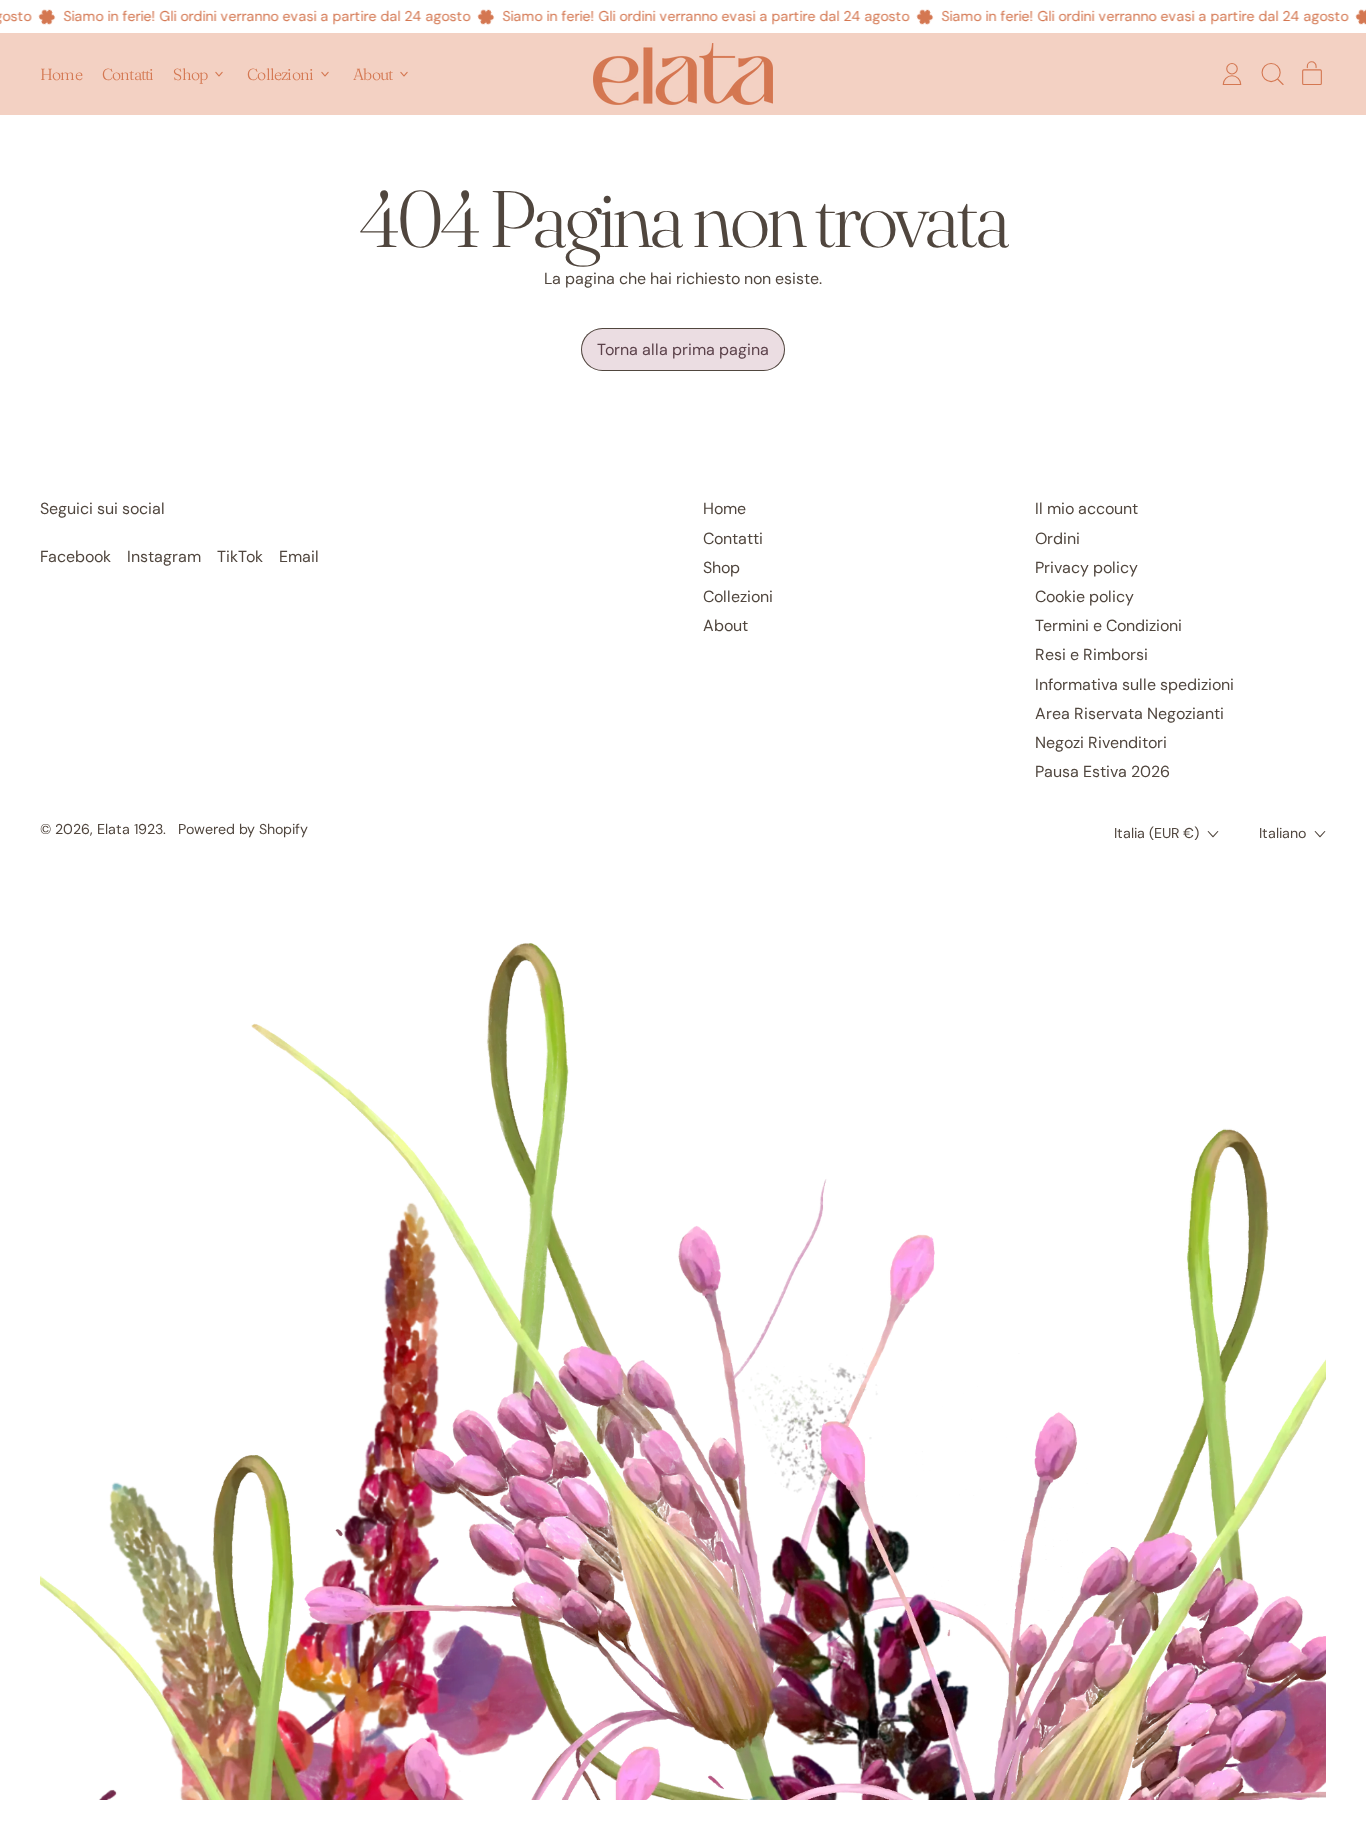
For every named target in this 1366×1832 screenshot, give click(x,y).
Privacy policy (1086, 567)
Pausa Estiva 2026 (1102, 771)
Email (299, 556)
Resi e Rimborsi (1091, 654)
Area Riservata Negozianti (1129, 713)
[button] (1272, 74)
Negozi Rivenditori (1101, 742)
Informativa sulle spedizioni (1134, 684)
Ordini (1057, 538)
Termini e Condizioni (1108, 625)
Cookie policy (1084, 596)
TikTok (240, 556)
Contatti (128, 74)
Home (61, 74)
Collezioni (738, 596)
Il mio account (1086, 508)
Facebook (75, 556)
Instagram (164, 556)
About (725, 625)
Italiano (1282, 833)
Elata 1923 (130, 829)
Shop (721, 567)
